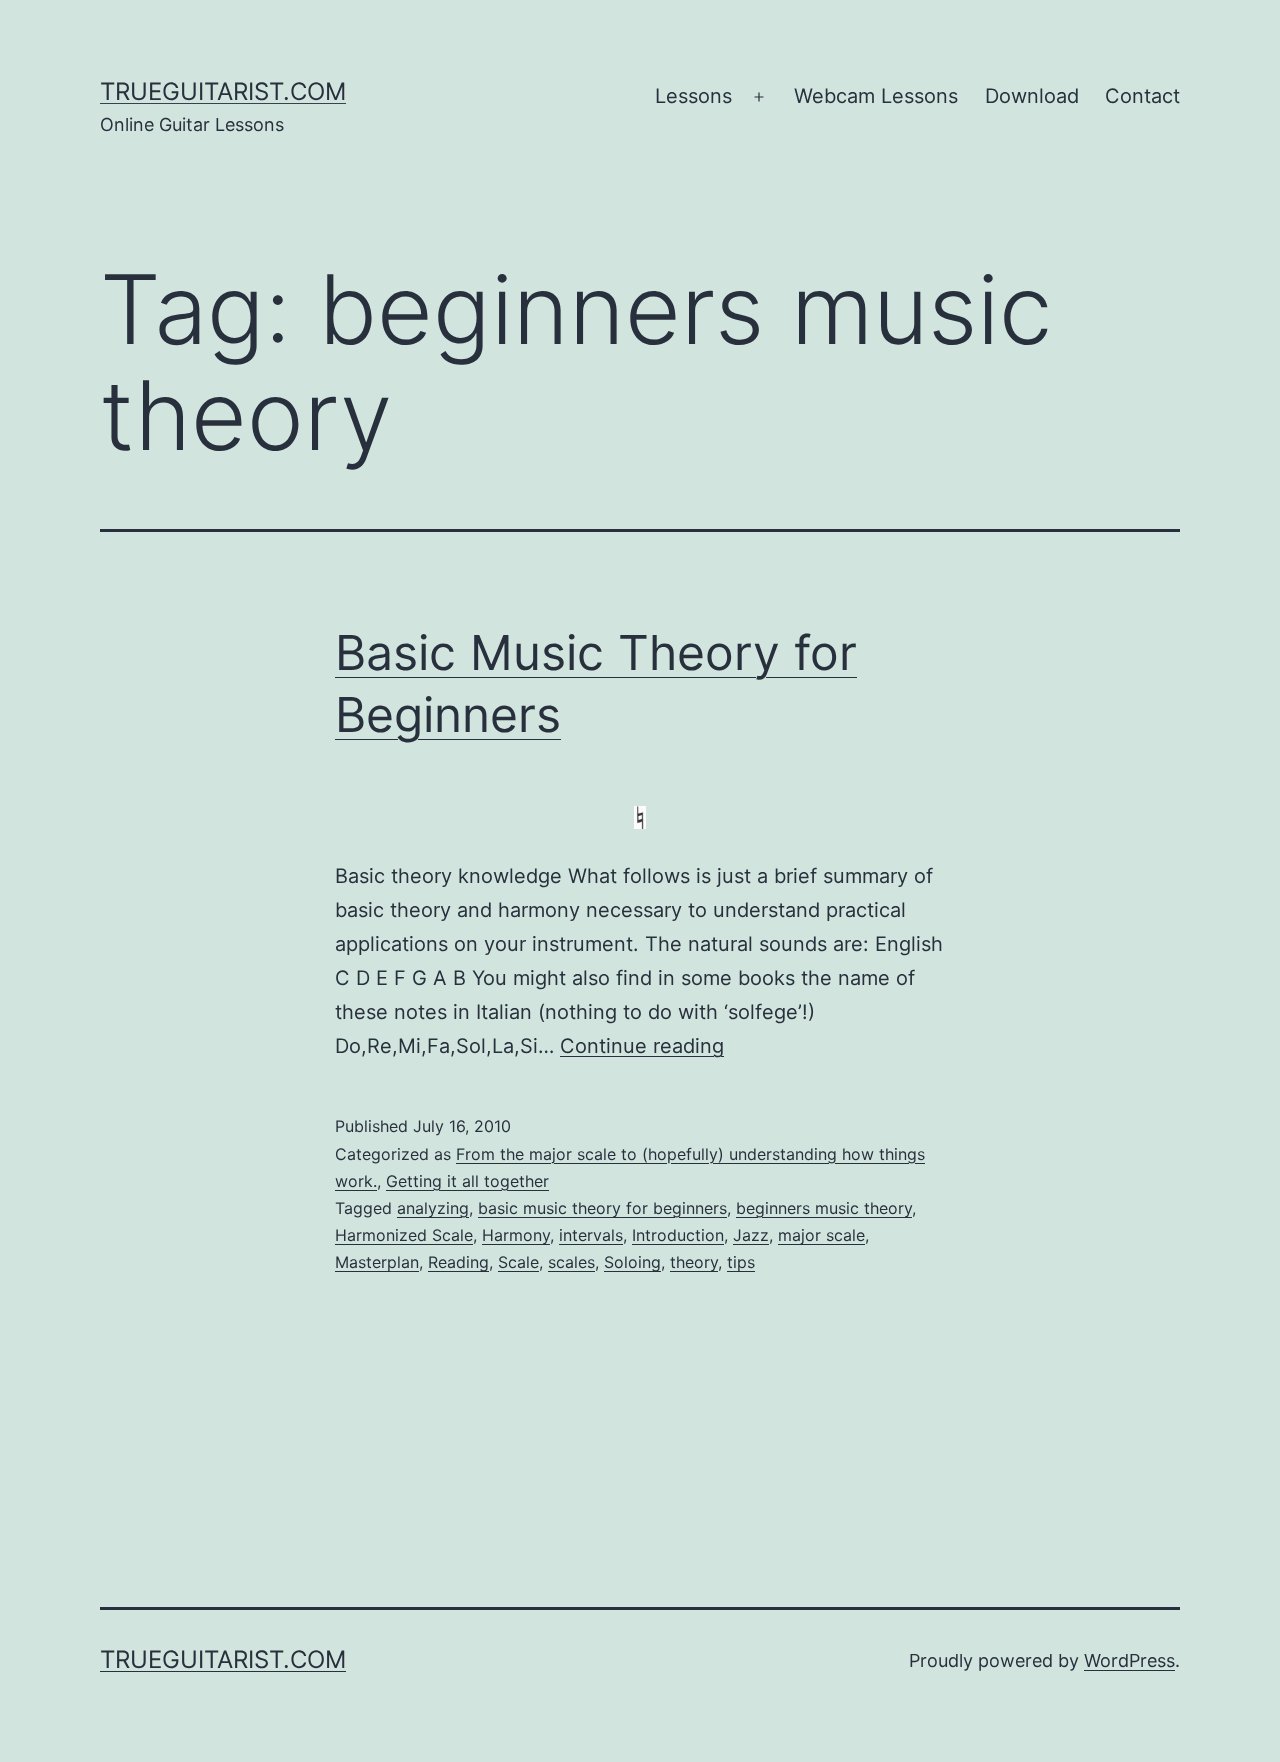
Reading (458, 1262)
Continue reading (642, 1046)
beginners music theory (824, 1208)
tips (741, 1262)
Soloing (632, 1262)
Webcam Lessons (876, 96)
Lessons (693, 96)
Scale (518, 1262)
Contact (1142, 96)
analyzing (433, 1208)
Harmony (516, 1235)
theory (694, 1262)
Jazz (751, 1235)
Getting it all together (467, 1181)
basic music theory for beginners (602, 1208)
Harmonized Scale (404, 1235)
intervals (591, 1235)
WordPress (1129, 1660)
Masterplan (377, 1262)
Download (1032, 96)
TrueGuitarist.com (223, 91)
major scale (821, 1235)
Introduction (678, 1235)
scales (571, 1262)
